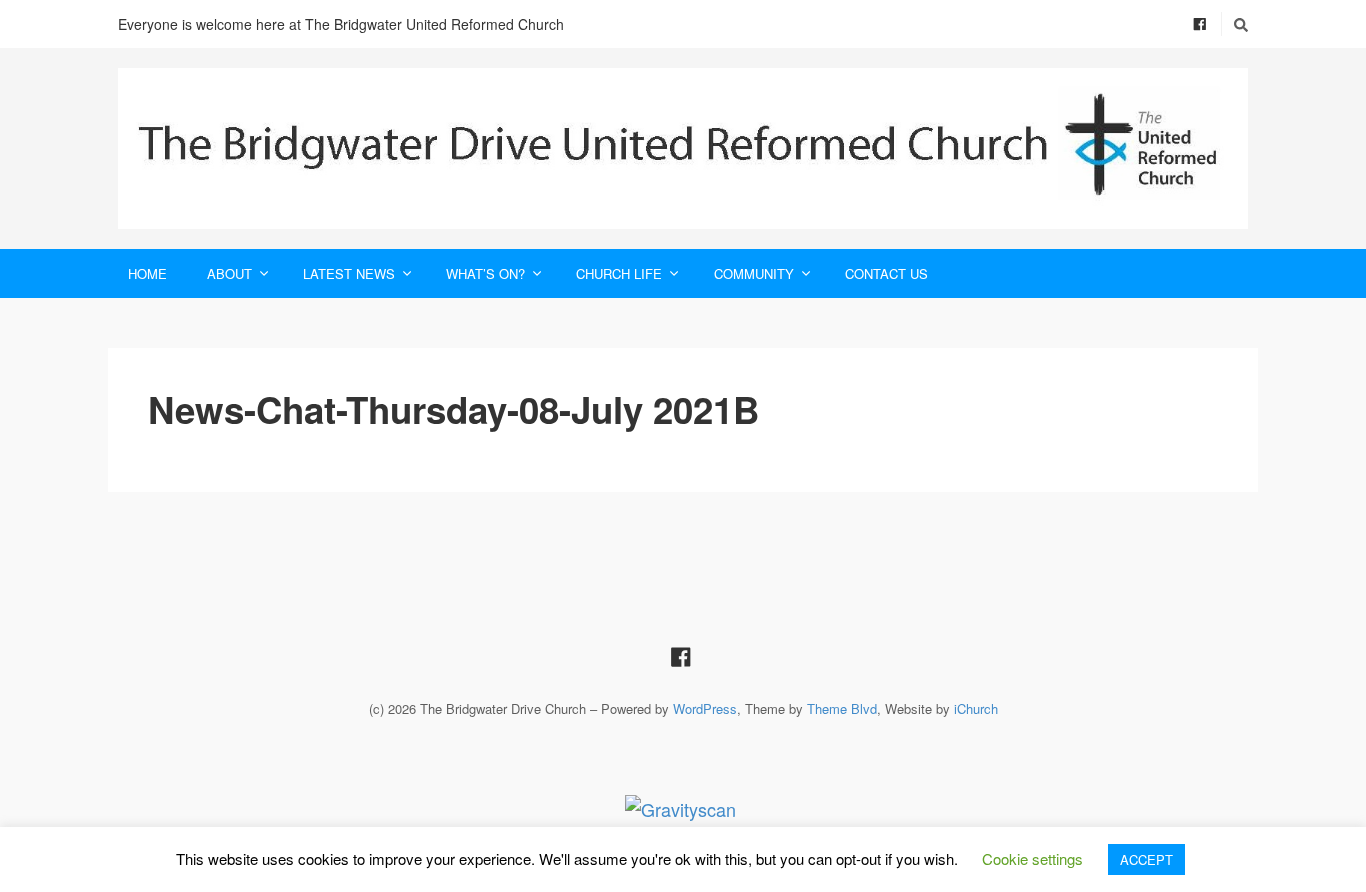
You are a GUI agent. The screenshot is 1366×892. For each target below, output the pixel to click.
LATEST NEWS (349, 273)
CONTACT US (886, 273)
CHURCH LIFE (619, 273)
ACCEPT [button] (1146, 859)
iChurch (976, 708)
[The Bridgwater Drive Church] (683, 148)
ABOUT (229, 273)
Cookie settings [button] (1032, 858)
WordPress (705, 708)
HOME (147, 273)
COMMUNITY (754, 273)
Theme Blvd (842, 708)
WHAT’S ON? (485, 273)
